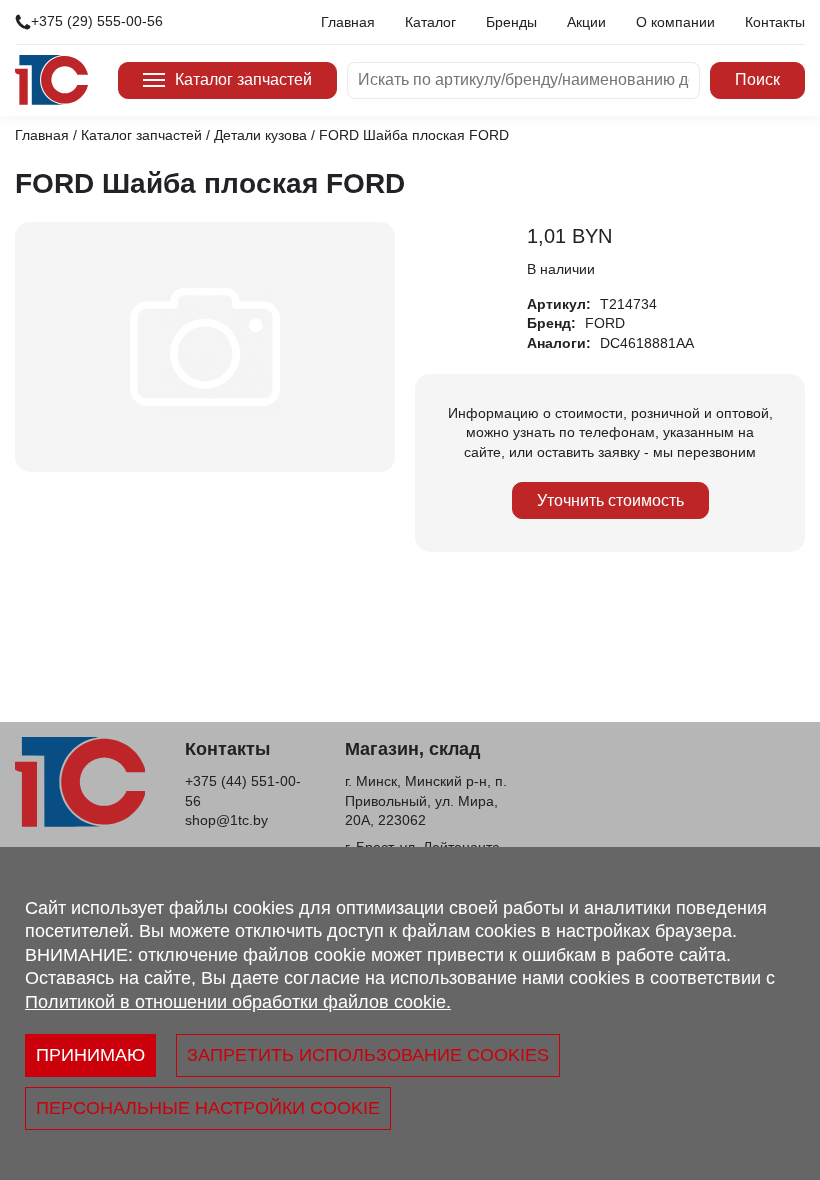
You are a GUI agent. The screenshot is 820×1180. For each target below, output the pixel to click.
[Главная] (51, 80)
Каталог (430, 22)
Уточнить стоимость (610, 500)
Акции (586, 22)
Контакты (775, 22)
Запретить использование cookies (368, 1055)
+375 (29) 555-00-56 (97, 21)
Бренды (511, 22)
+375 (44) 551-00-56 (243, 791)
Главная (348, 22)
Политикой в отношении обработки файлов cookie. (238, 1002)
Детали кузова (260, 135)
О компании (675, 22)
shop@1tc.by (226, 820)
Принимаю (90, 1055)
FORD (605, 323)
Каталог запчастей (243, 79)
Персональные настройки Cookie (208, 1108)
